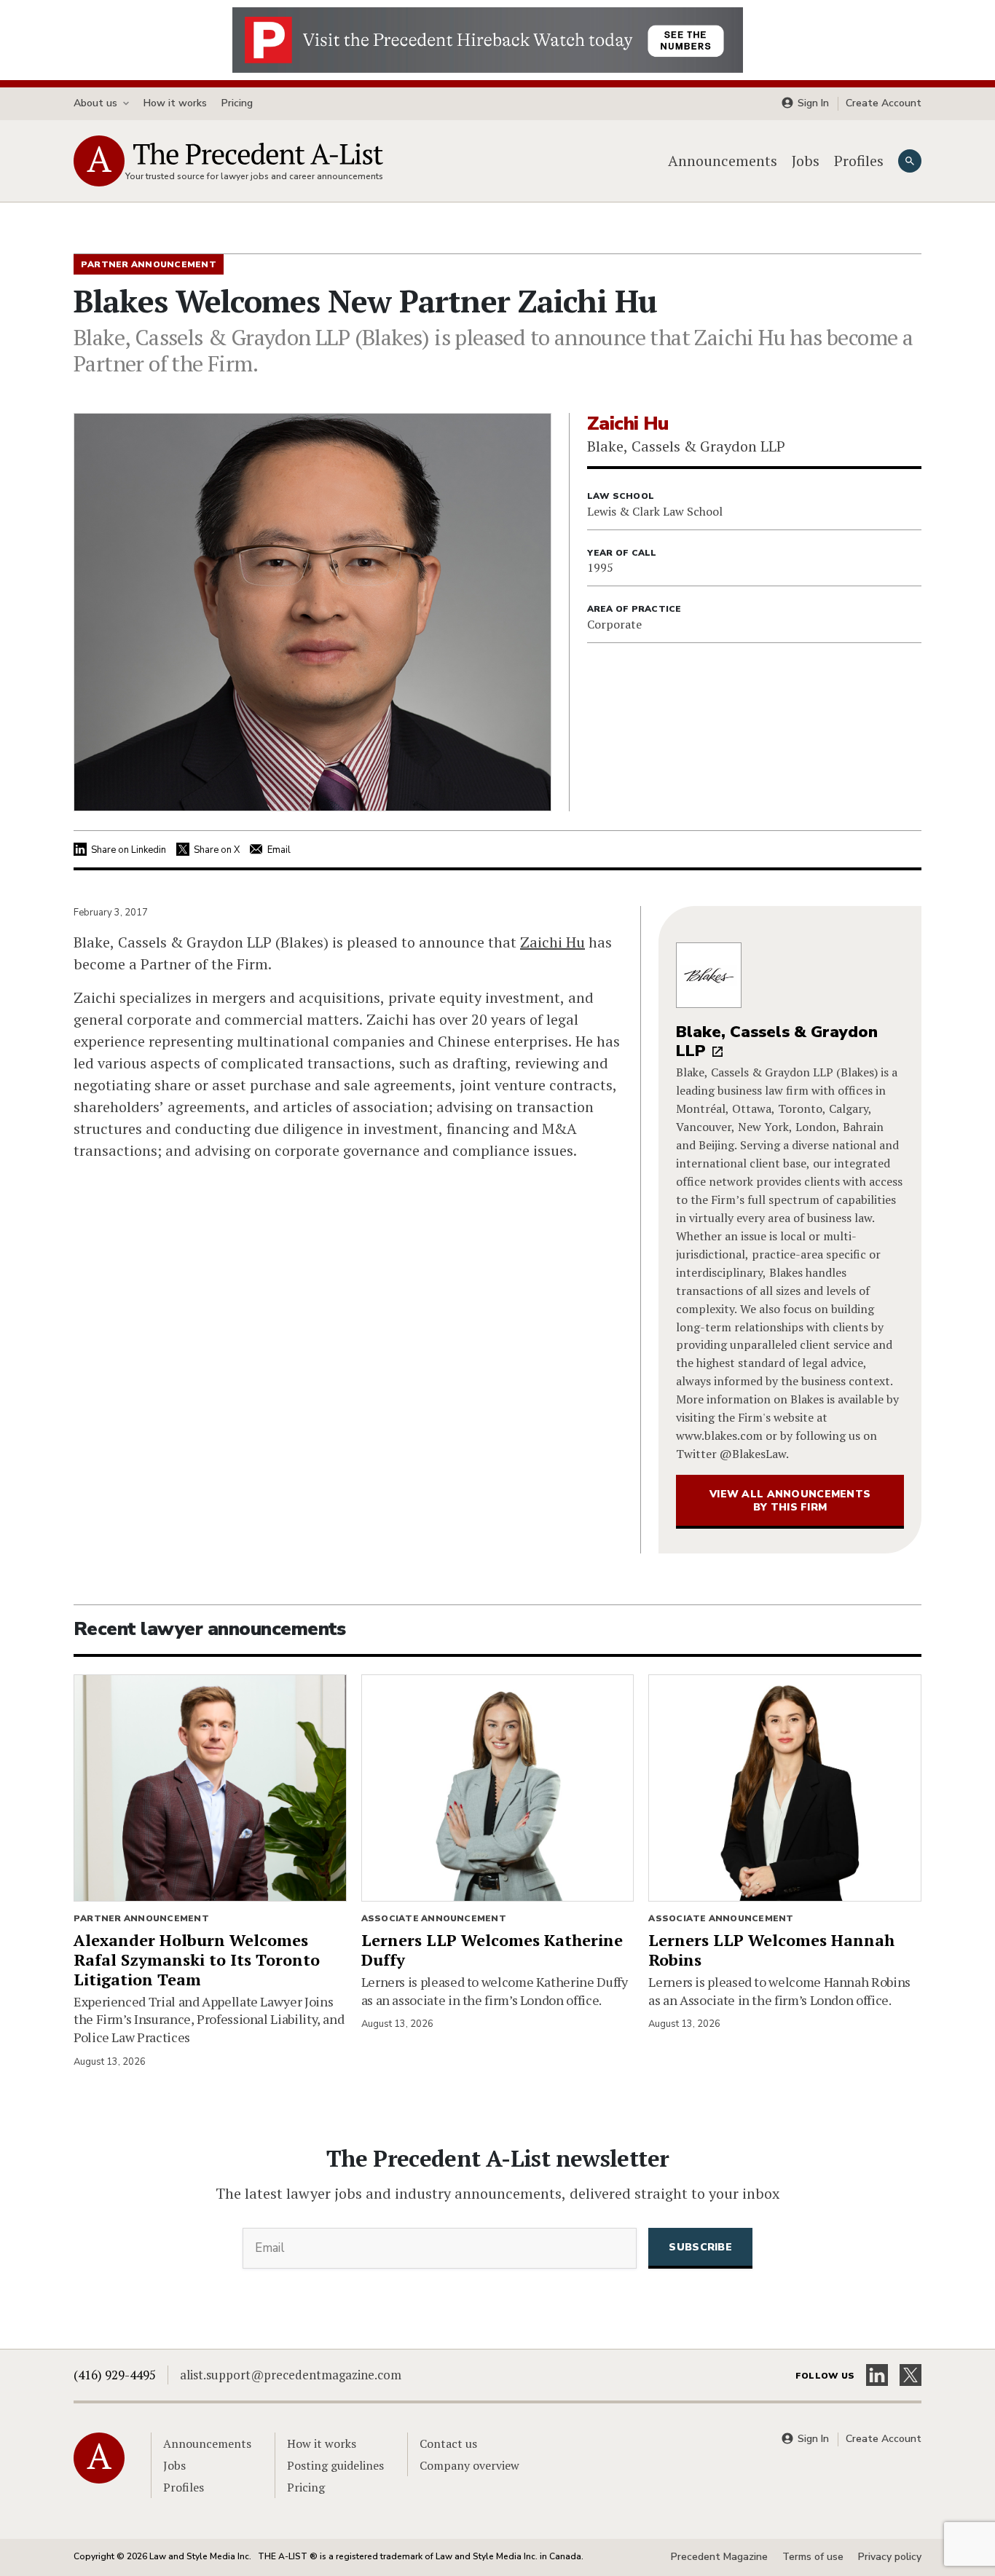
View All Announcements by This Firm (790, 1501)
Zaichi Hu (552, 942)
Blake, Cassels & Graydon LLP (777, 1042)
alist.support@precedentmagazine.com (291, 2375)
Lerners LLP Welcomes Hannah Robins (771, 1950)
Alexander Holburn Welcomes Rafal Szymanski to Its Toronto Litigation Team (197, 1959)
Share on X (217, 850)
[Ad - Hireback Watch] (488, 39)
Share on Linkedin (129, 850)
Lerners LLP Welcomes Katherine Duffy (492, 1950)
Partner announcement (141, 1918)
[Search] (910, 161)
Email (279, 850)
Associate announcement (434, 1918)
